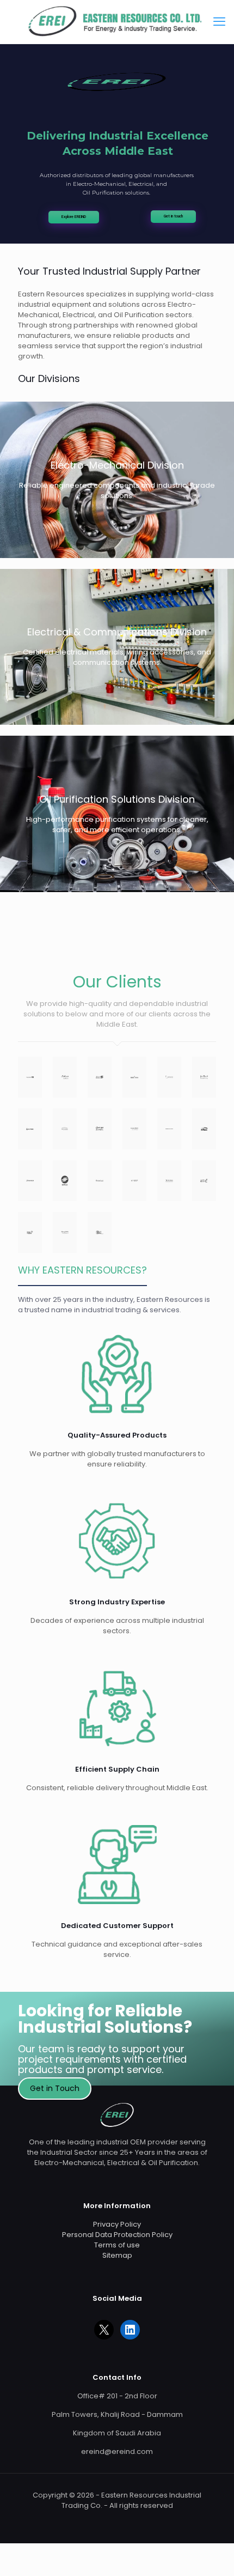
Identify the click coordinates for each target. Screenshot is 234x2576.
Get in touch (173, 216)
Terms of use (117, 2245)
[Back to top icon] (212, 2554)
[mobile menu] (219, 22)
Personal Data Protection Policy (117, 2235)
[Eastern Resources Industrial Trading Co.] (117, 22)
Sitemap (117, 2255)
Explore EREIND (74, 217)
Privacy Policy (117, 2224)
